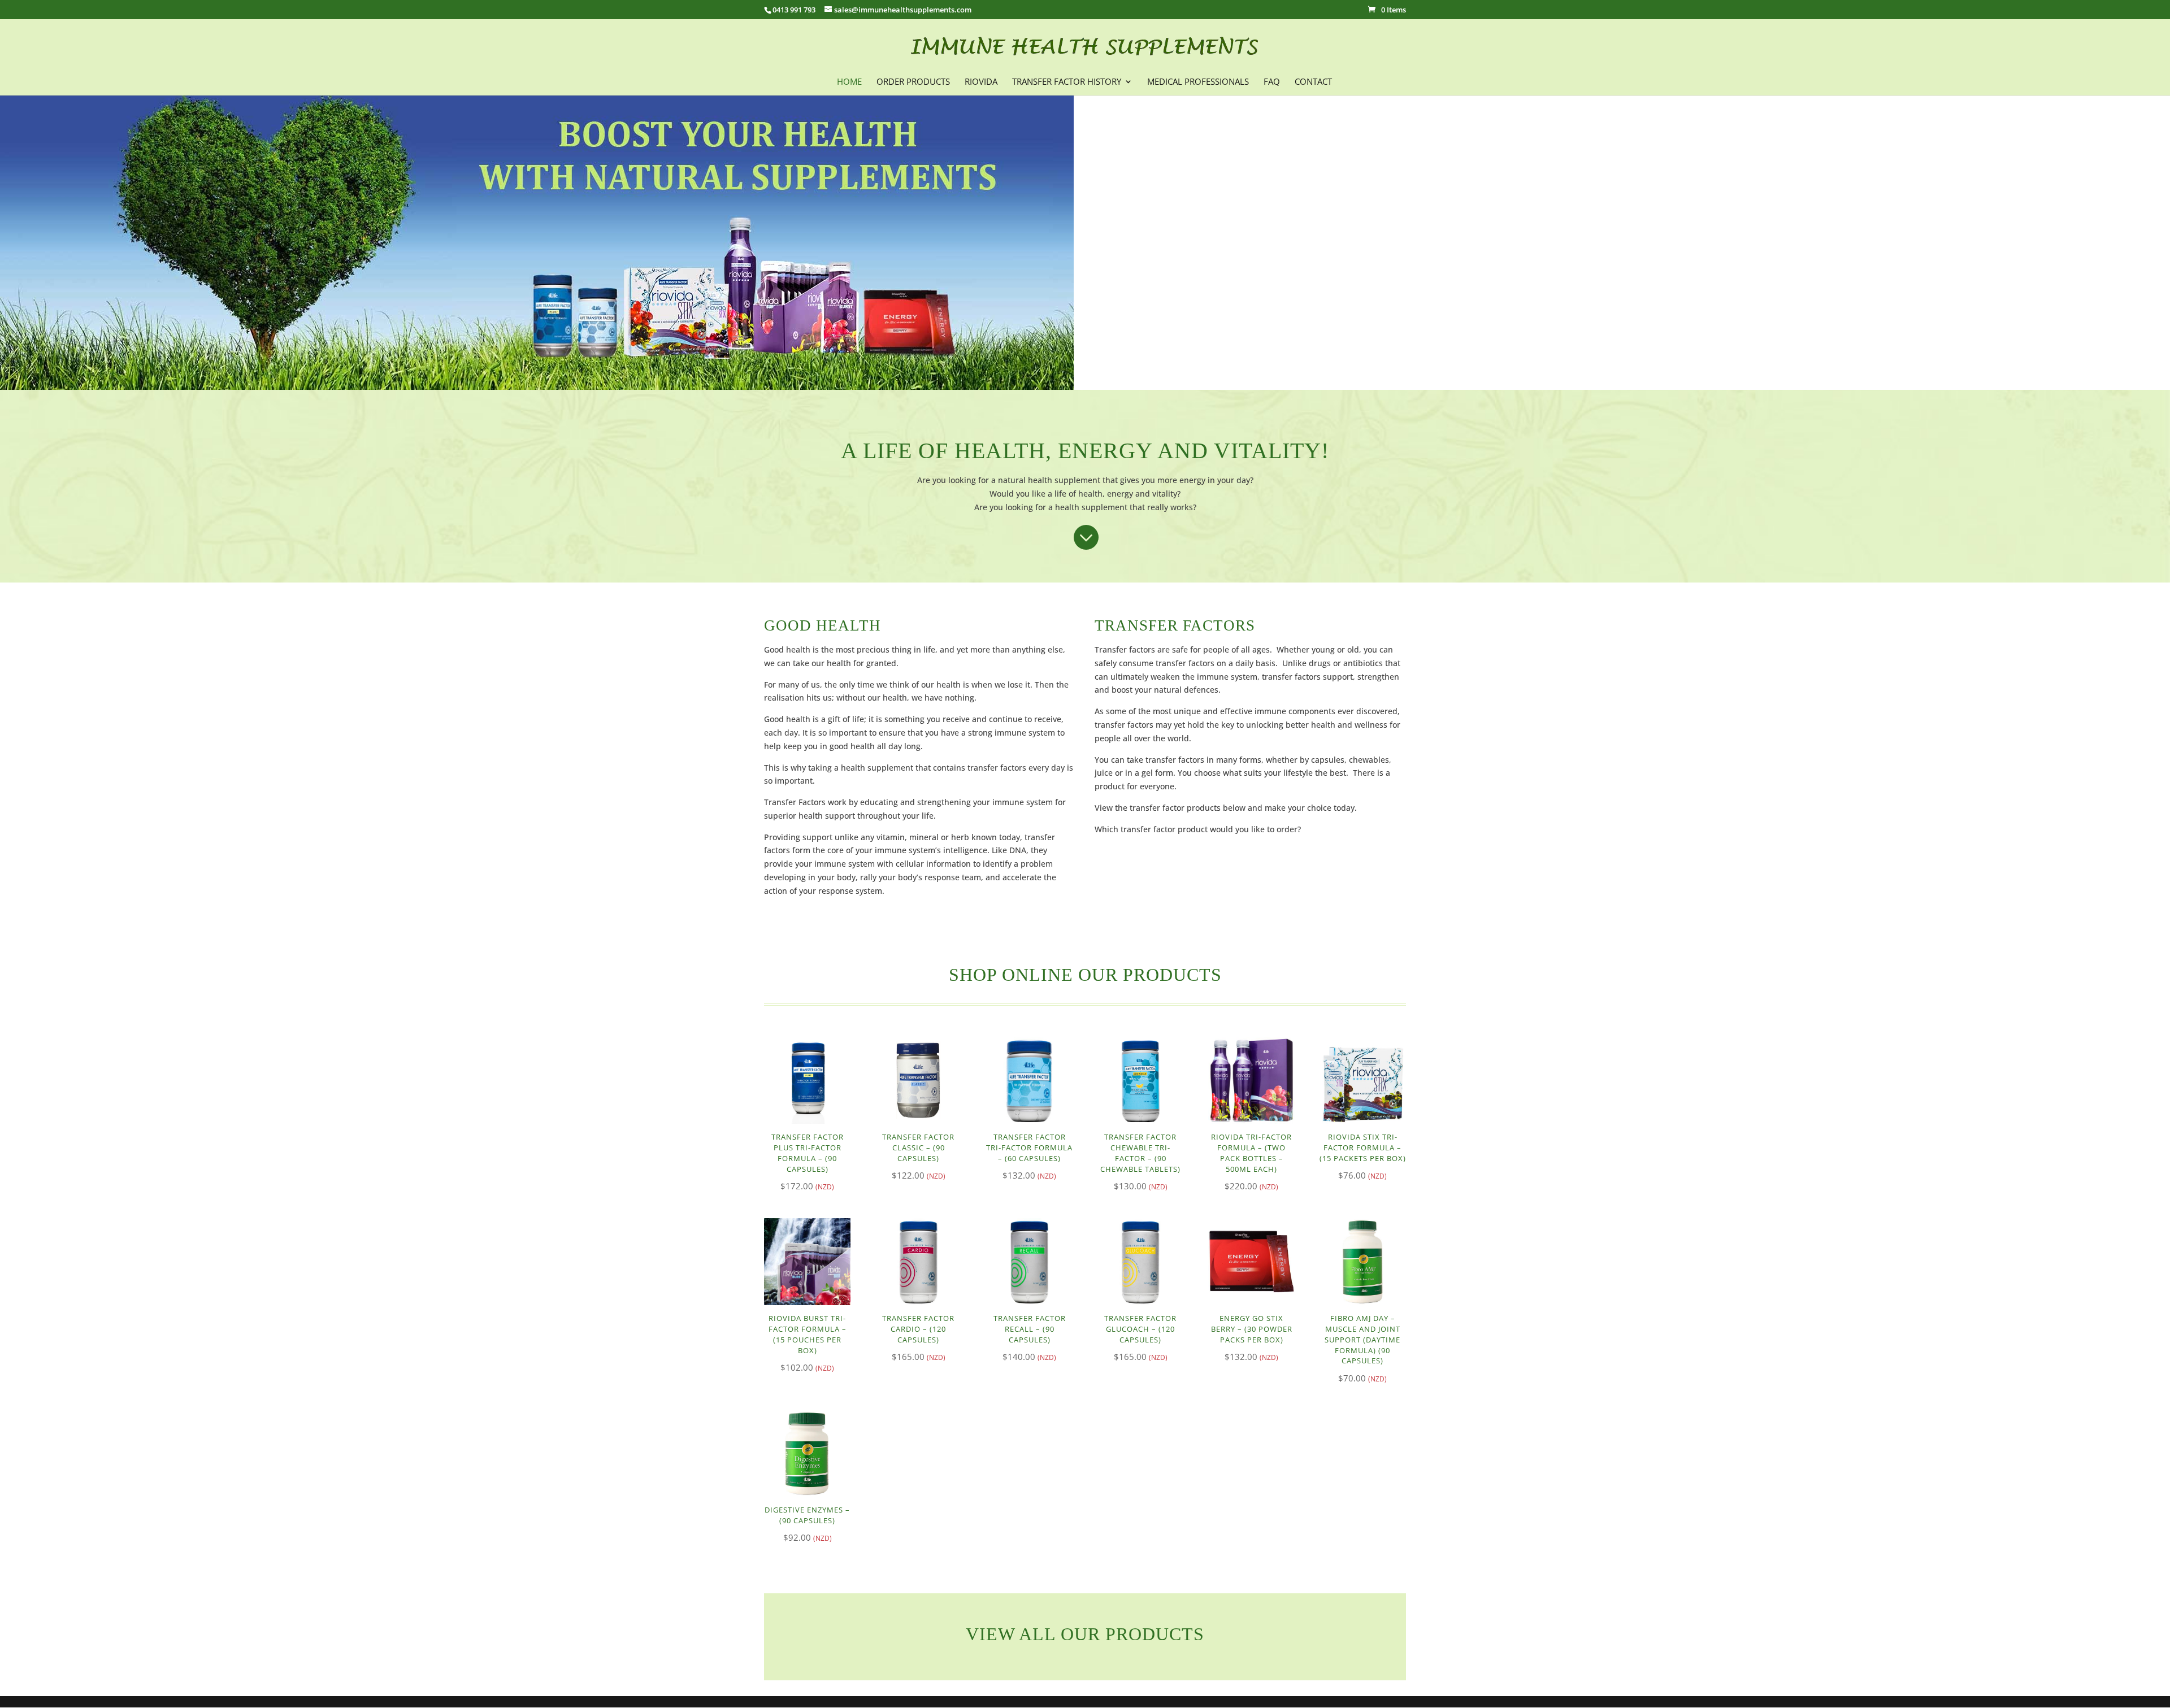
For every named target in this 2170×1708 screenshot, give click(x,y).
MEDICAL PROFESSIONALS (1198, 82)
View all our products (1085, 1634)
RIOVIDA (981, 82)
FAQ (1272, 82)
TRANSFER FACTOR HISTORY (1067, 82)
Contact (1313, 82)
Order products (913, 82)
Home (849, 82)
